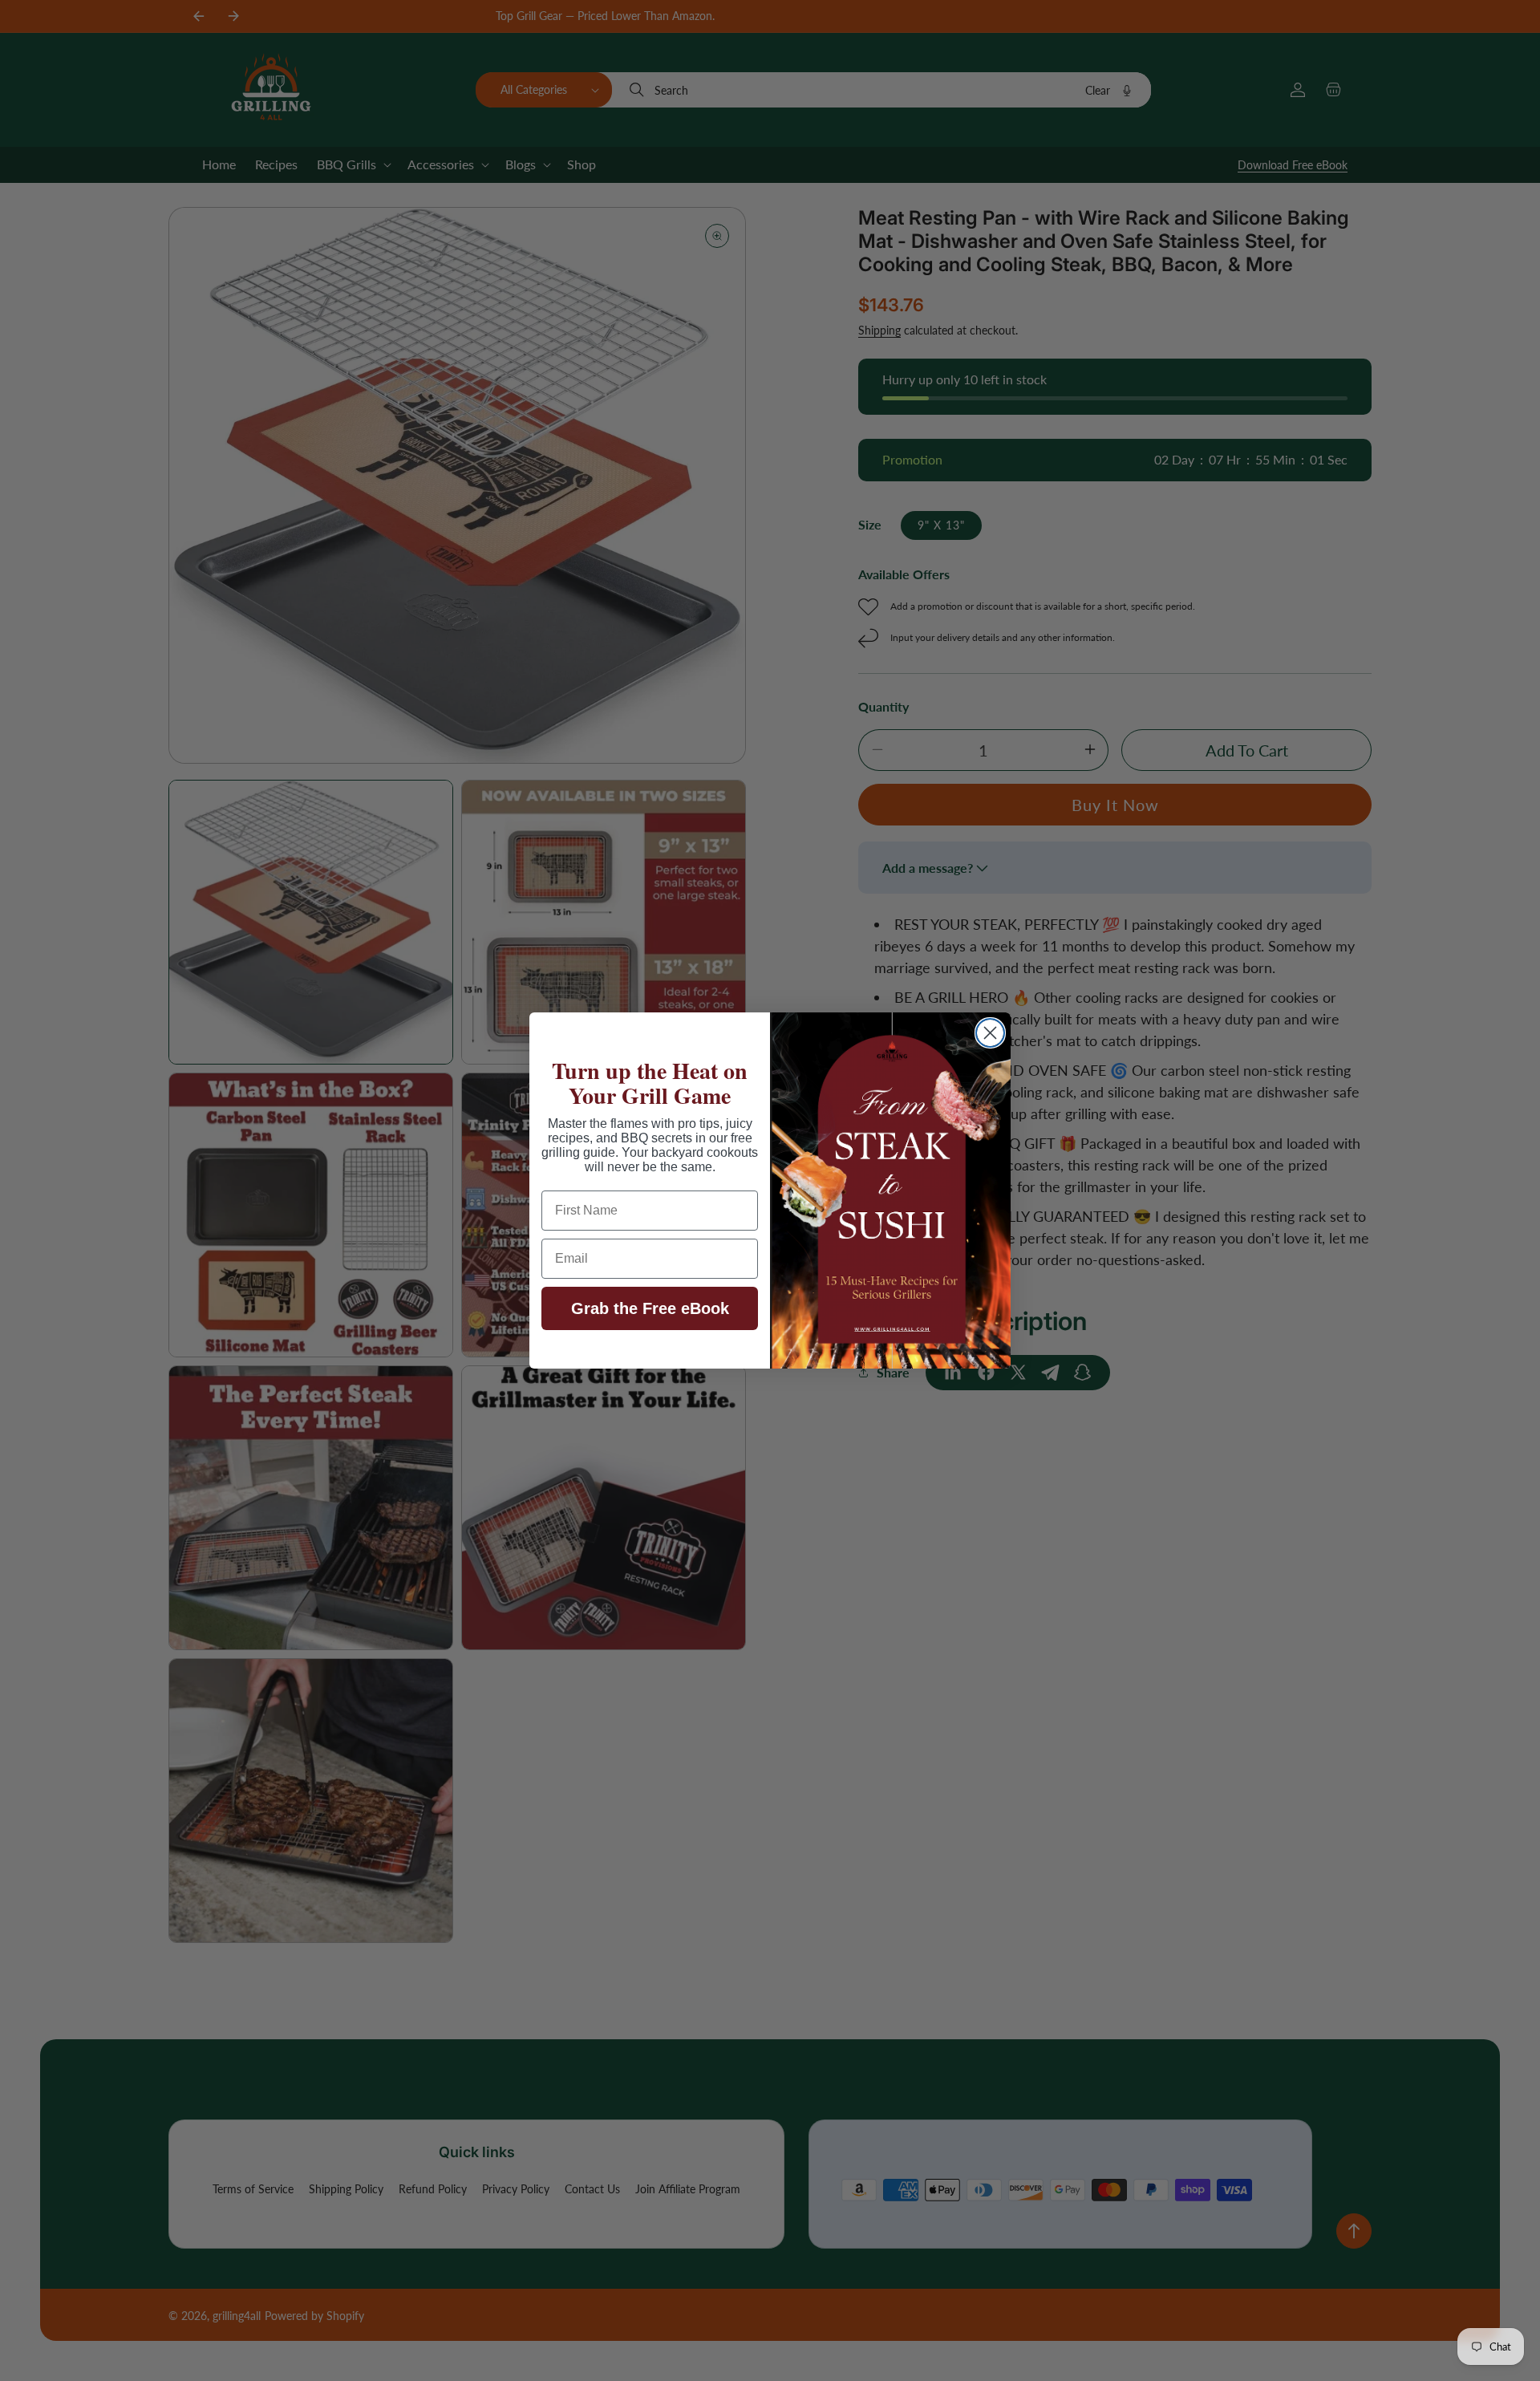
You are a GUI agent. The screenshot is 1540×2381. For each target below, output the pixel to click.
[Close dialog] (990, 1033)
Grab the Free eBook (650, 1308)
